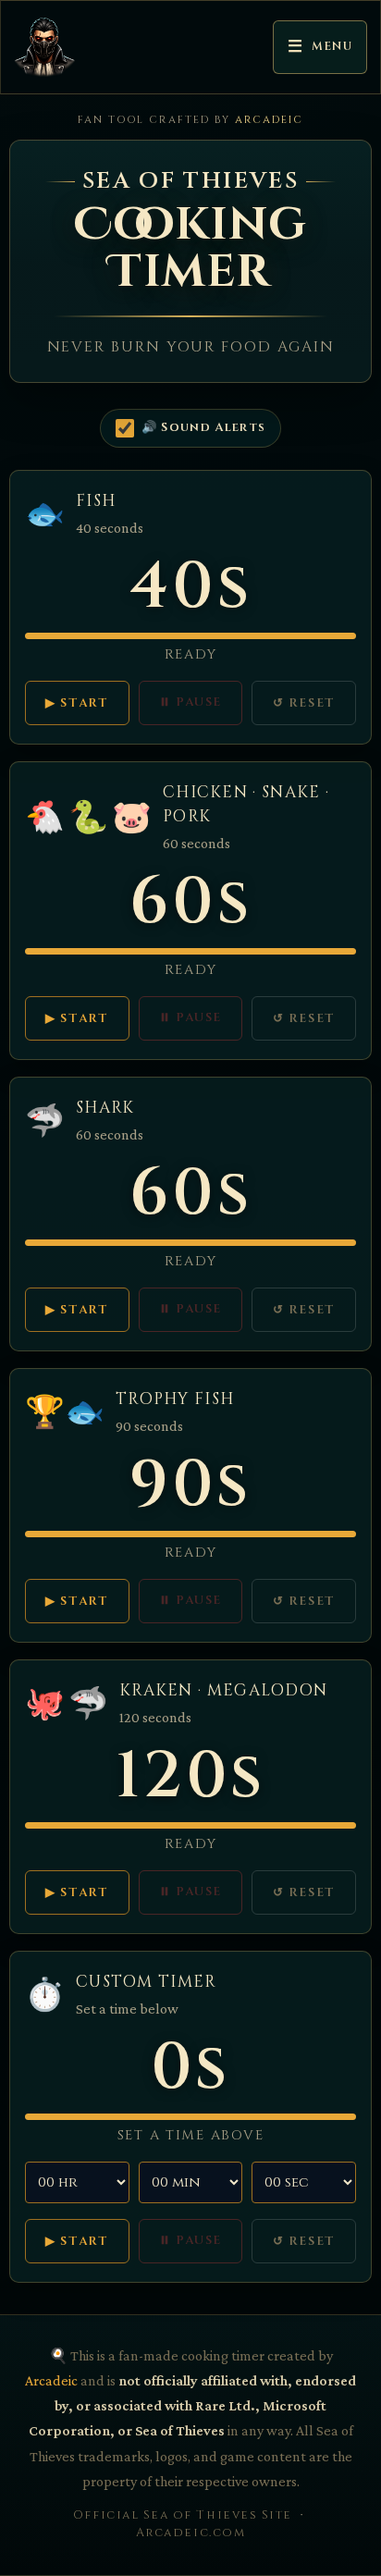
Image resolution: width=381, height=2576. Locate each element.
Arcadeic (269, 120)
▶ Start (77, 703)
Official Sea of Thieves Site (183, 2515)
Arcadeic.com (190, 2533)
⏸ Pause (190, 702)
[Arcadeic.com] (50, 47)
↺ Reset (304, 703)
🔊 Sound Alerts (203, 427)
